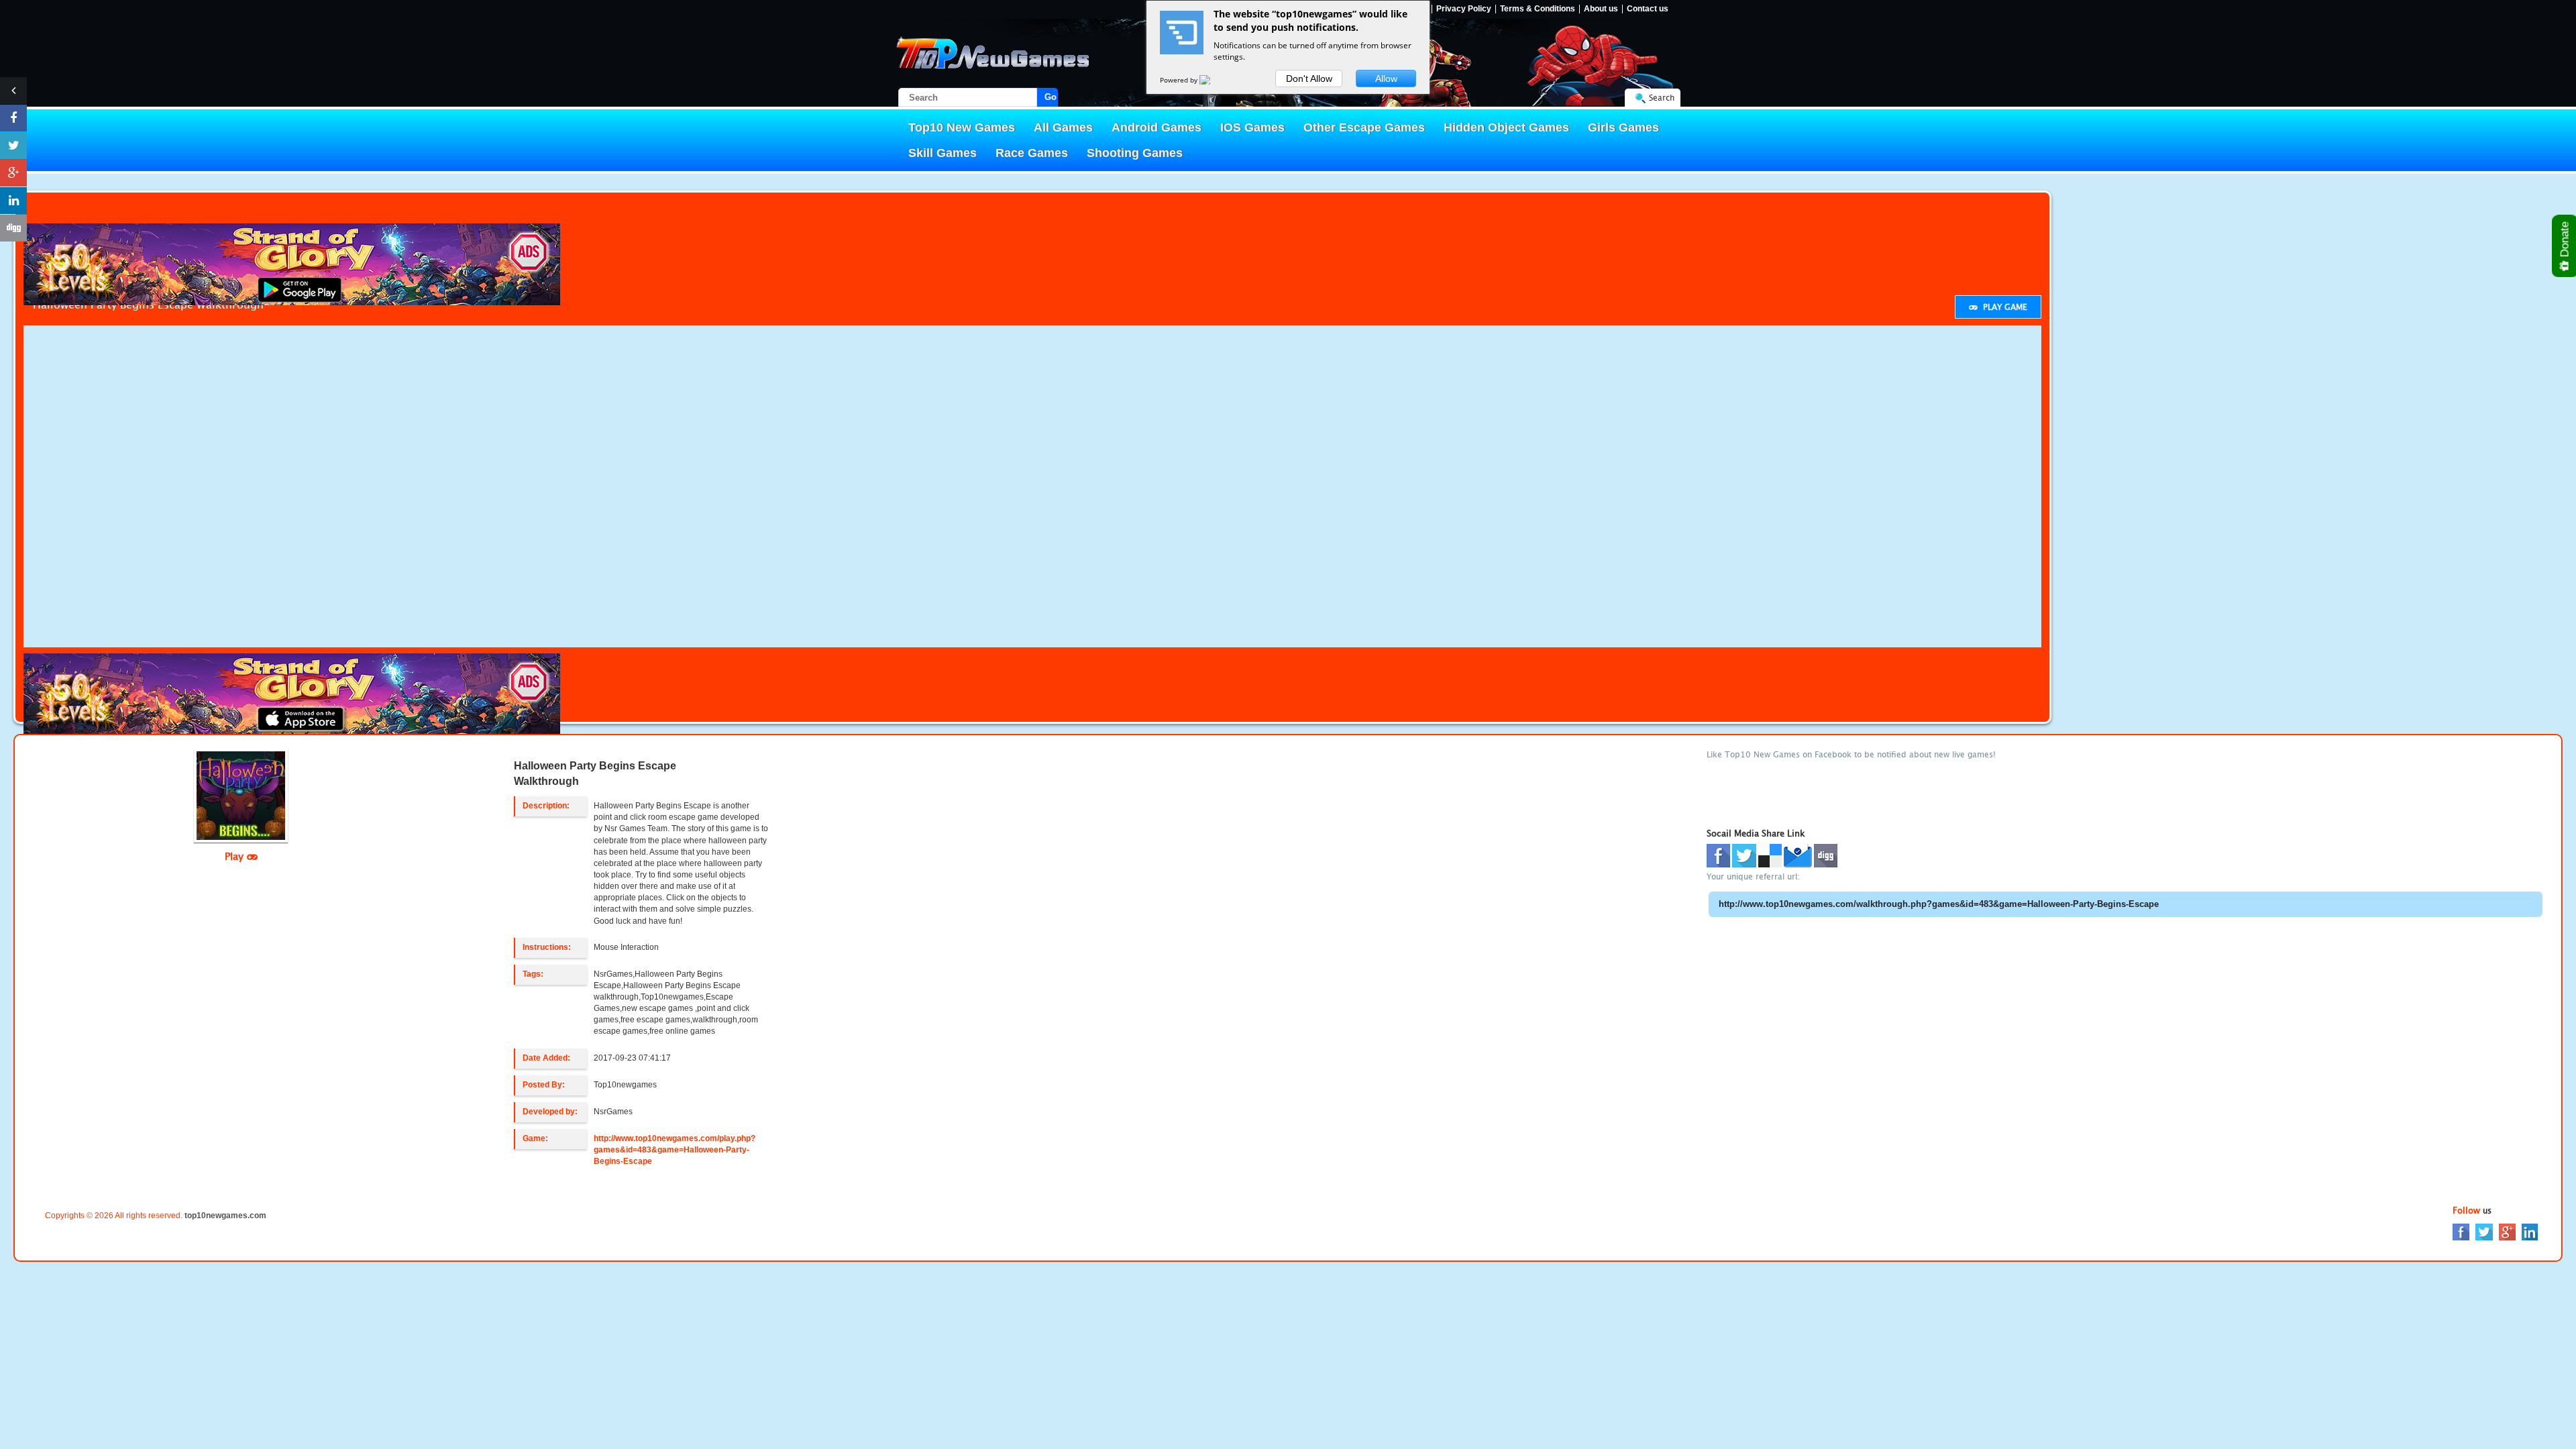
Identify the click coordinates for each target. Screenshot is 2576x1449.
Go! (1051, 97)
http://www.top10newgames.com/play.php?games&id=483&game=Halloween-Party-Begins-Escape (675, 1150)
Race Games (1032, 153)
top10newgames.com (225, 1216)
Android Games (1157, 127)
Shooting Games (1135, 153)
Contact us (1648, 9)
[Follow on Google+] (13, 173)
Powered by (1180, 80)
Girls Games (1623, 127)
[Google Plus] (2507, 1231)
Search (1662, 98)
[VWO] (1213, 80)
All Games (1063, 127)
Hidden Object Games (1506, 127)
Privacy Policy (1464, 9)
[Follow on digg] (13, 228)
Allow (1386, 78)
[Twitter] (2484, 1231)
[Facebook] (2461, 1231)
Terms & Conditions (1538, 9)
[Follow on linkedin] (13, 201)
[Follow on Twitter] (13, 146)
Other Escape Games (1364, 127)
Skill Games (943, 153)
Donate (2565, 241)
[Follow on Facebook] (13, 118)
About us (1601, 9)
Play (236, 856)
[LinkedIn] (2530, 1231)
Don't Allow (1309, 78)
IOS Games (1252, 127)
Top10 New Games (962, 127)
